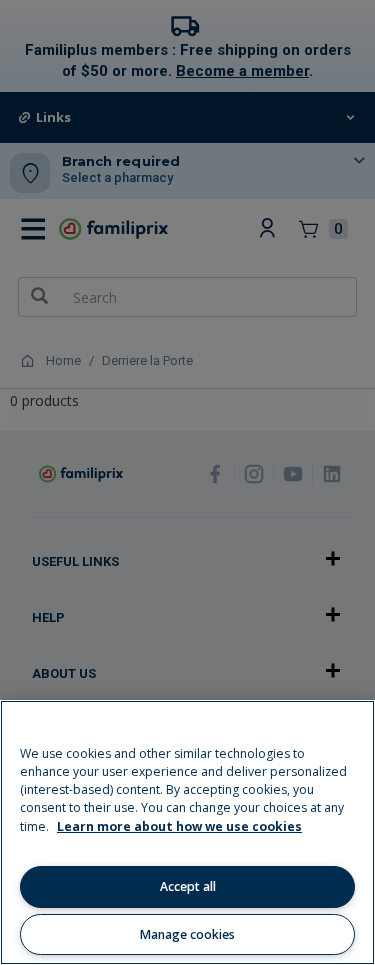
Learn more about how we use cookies (179, 826)
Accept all (188, 886)
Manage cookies (187, 934)
